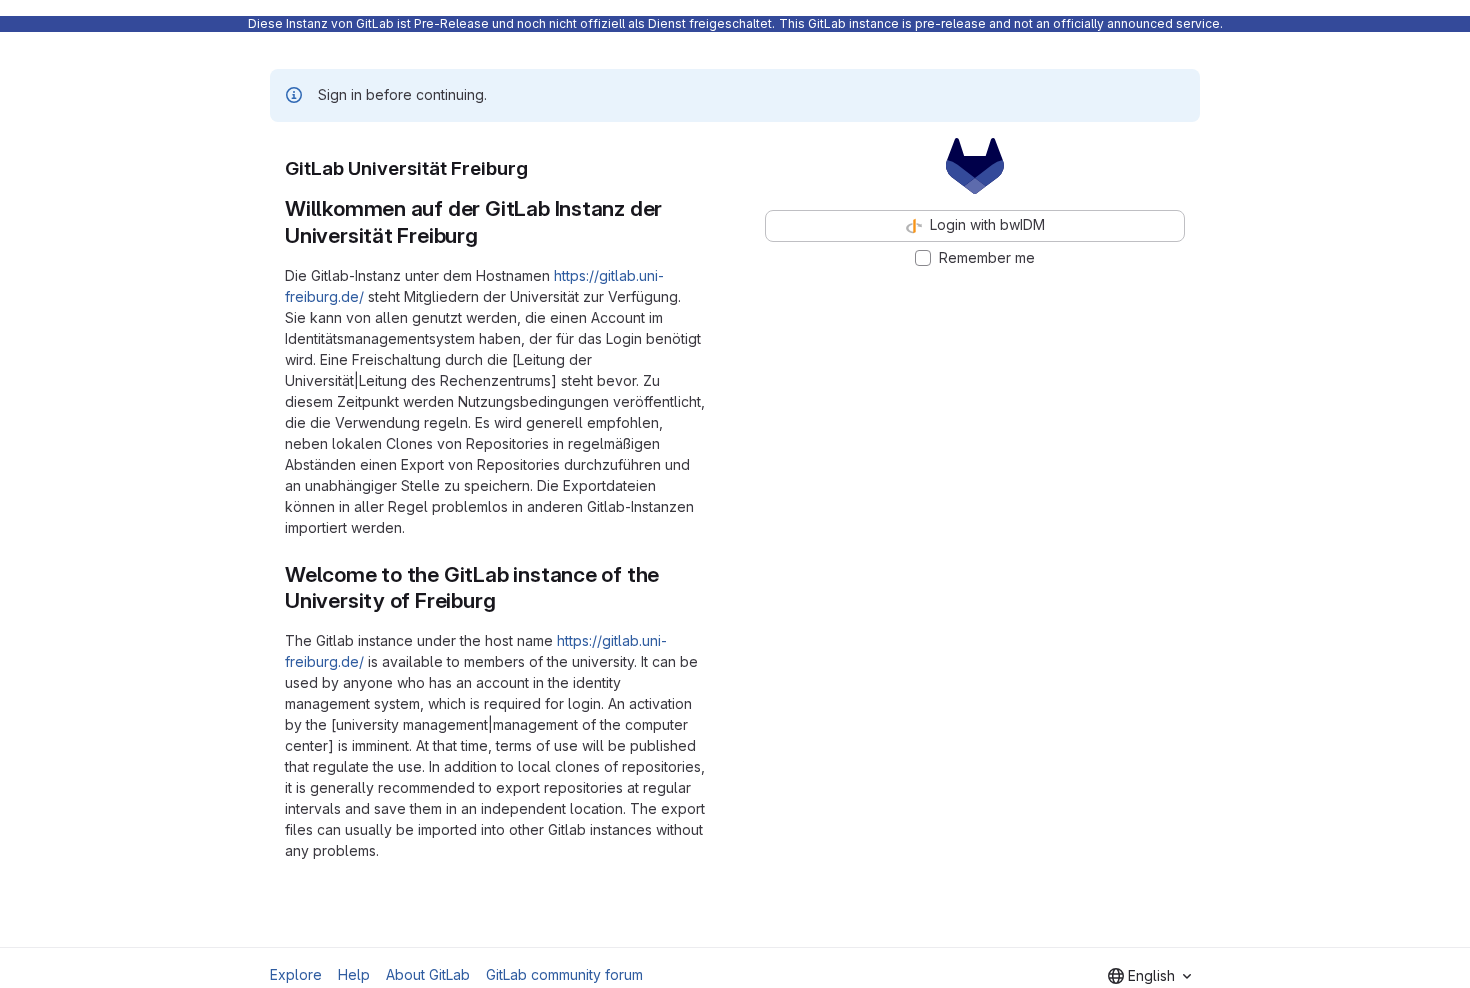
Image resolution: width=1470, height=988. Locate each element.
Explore (296, 974)
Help (354, 974)
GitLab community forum (564, 974)
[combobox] (1149, 976)
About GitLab (428, 974)
